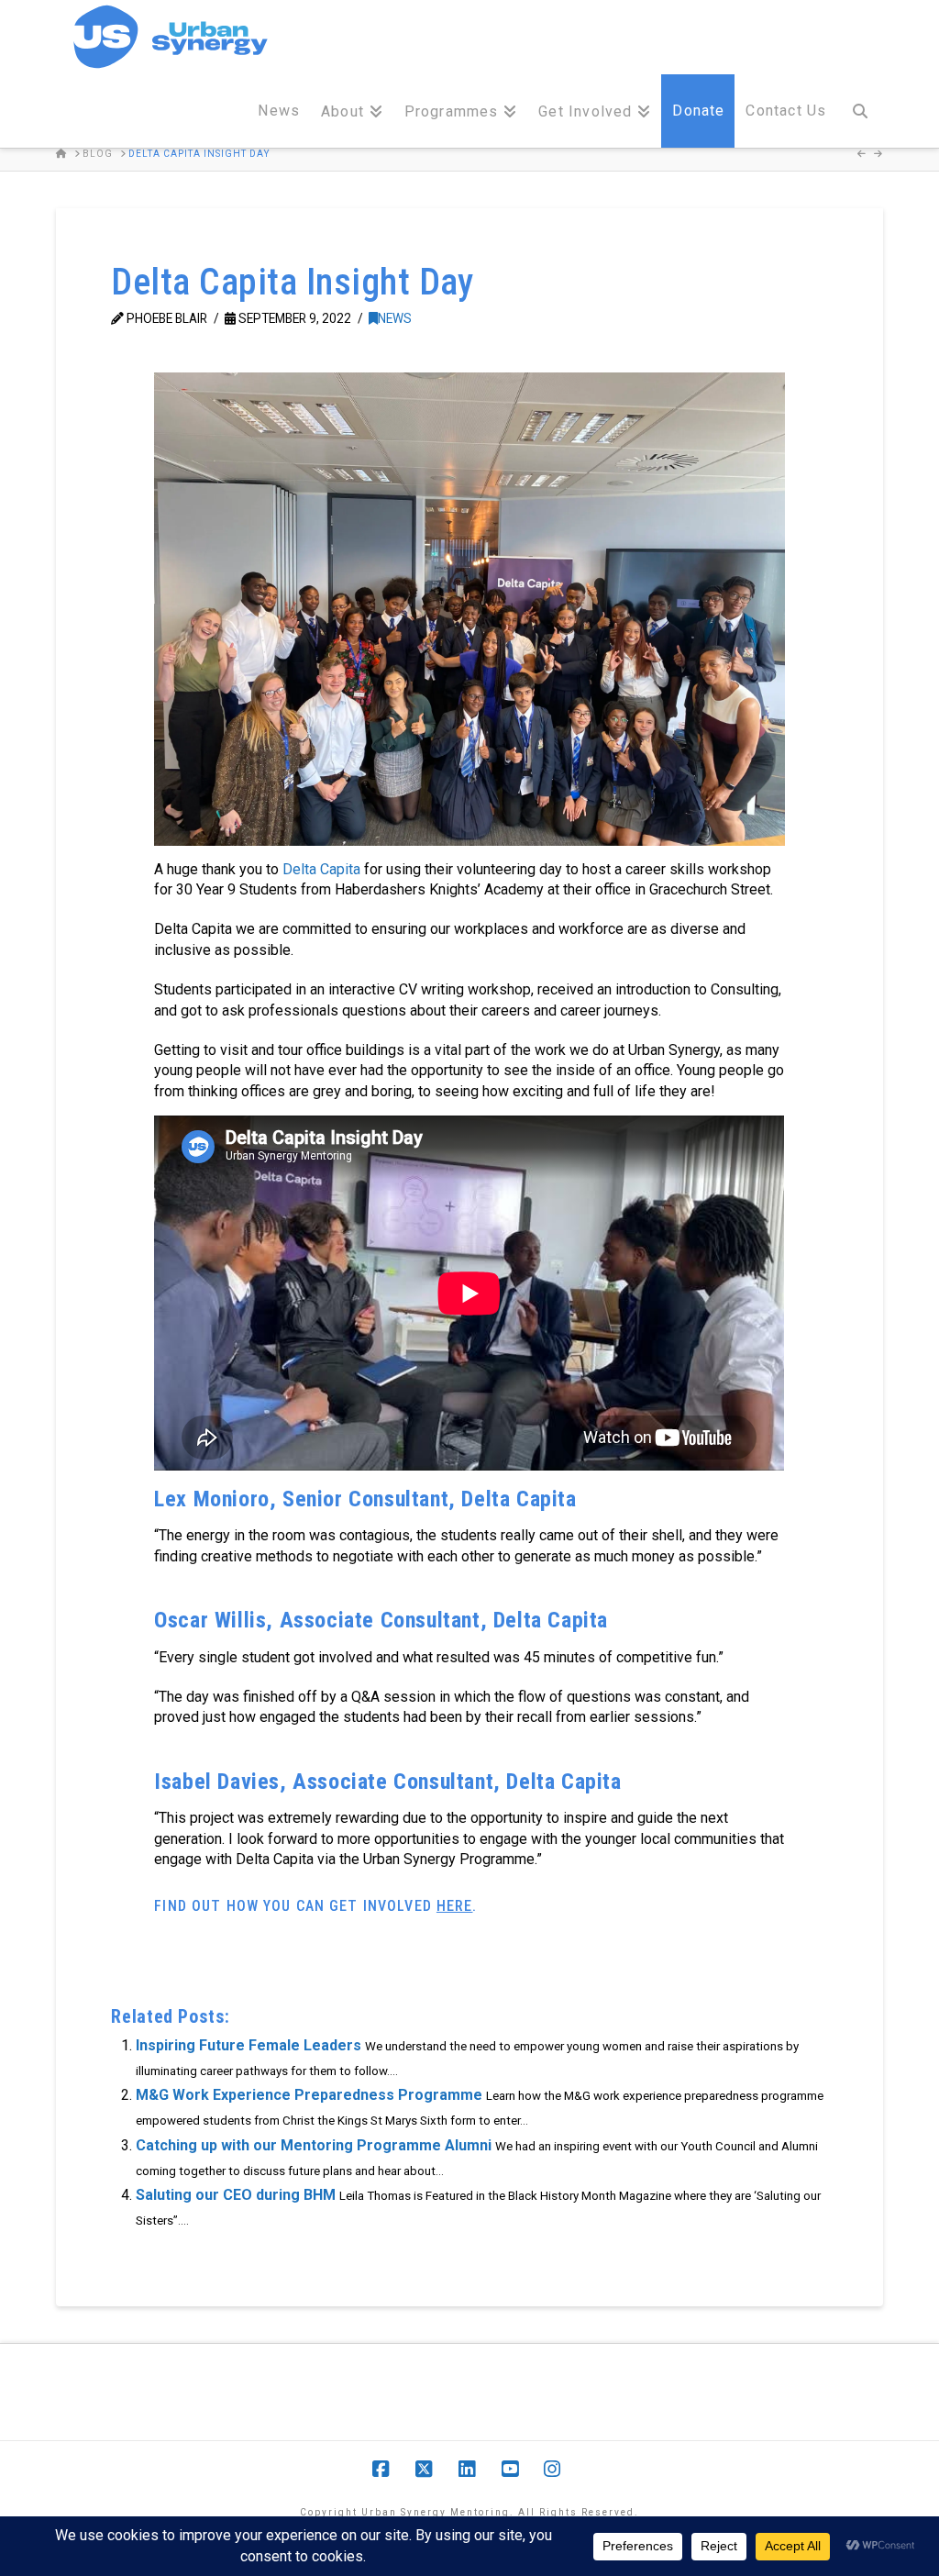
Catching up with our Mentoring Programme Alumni (314, 2145)
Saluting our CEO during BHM (236, 2195)
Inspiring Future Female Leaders (249, 2045)
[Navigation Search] (859, 111)
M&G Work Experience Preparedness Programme (309, 2095)
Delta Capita (321, 869)
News (395, 318)
